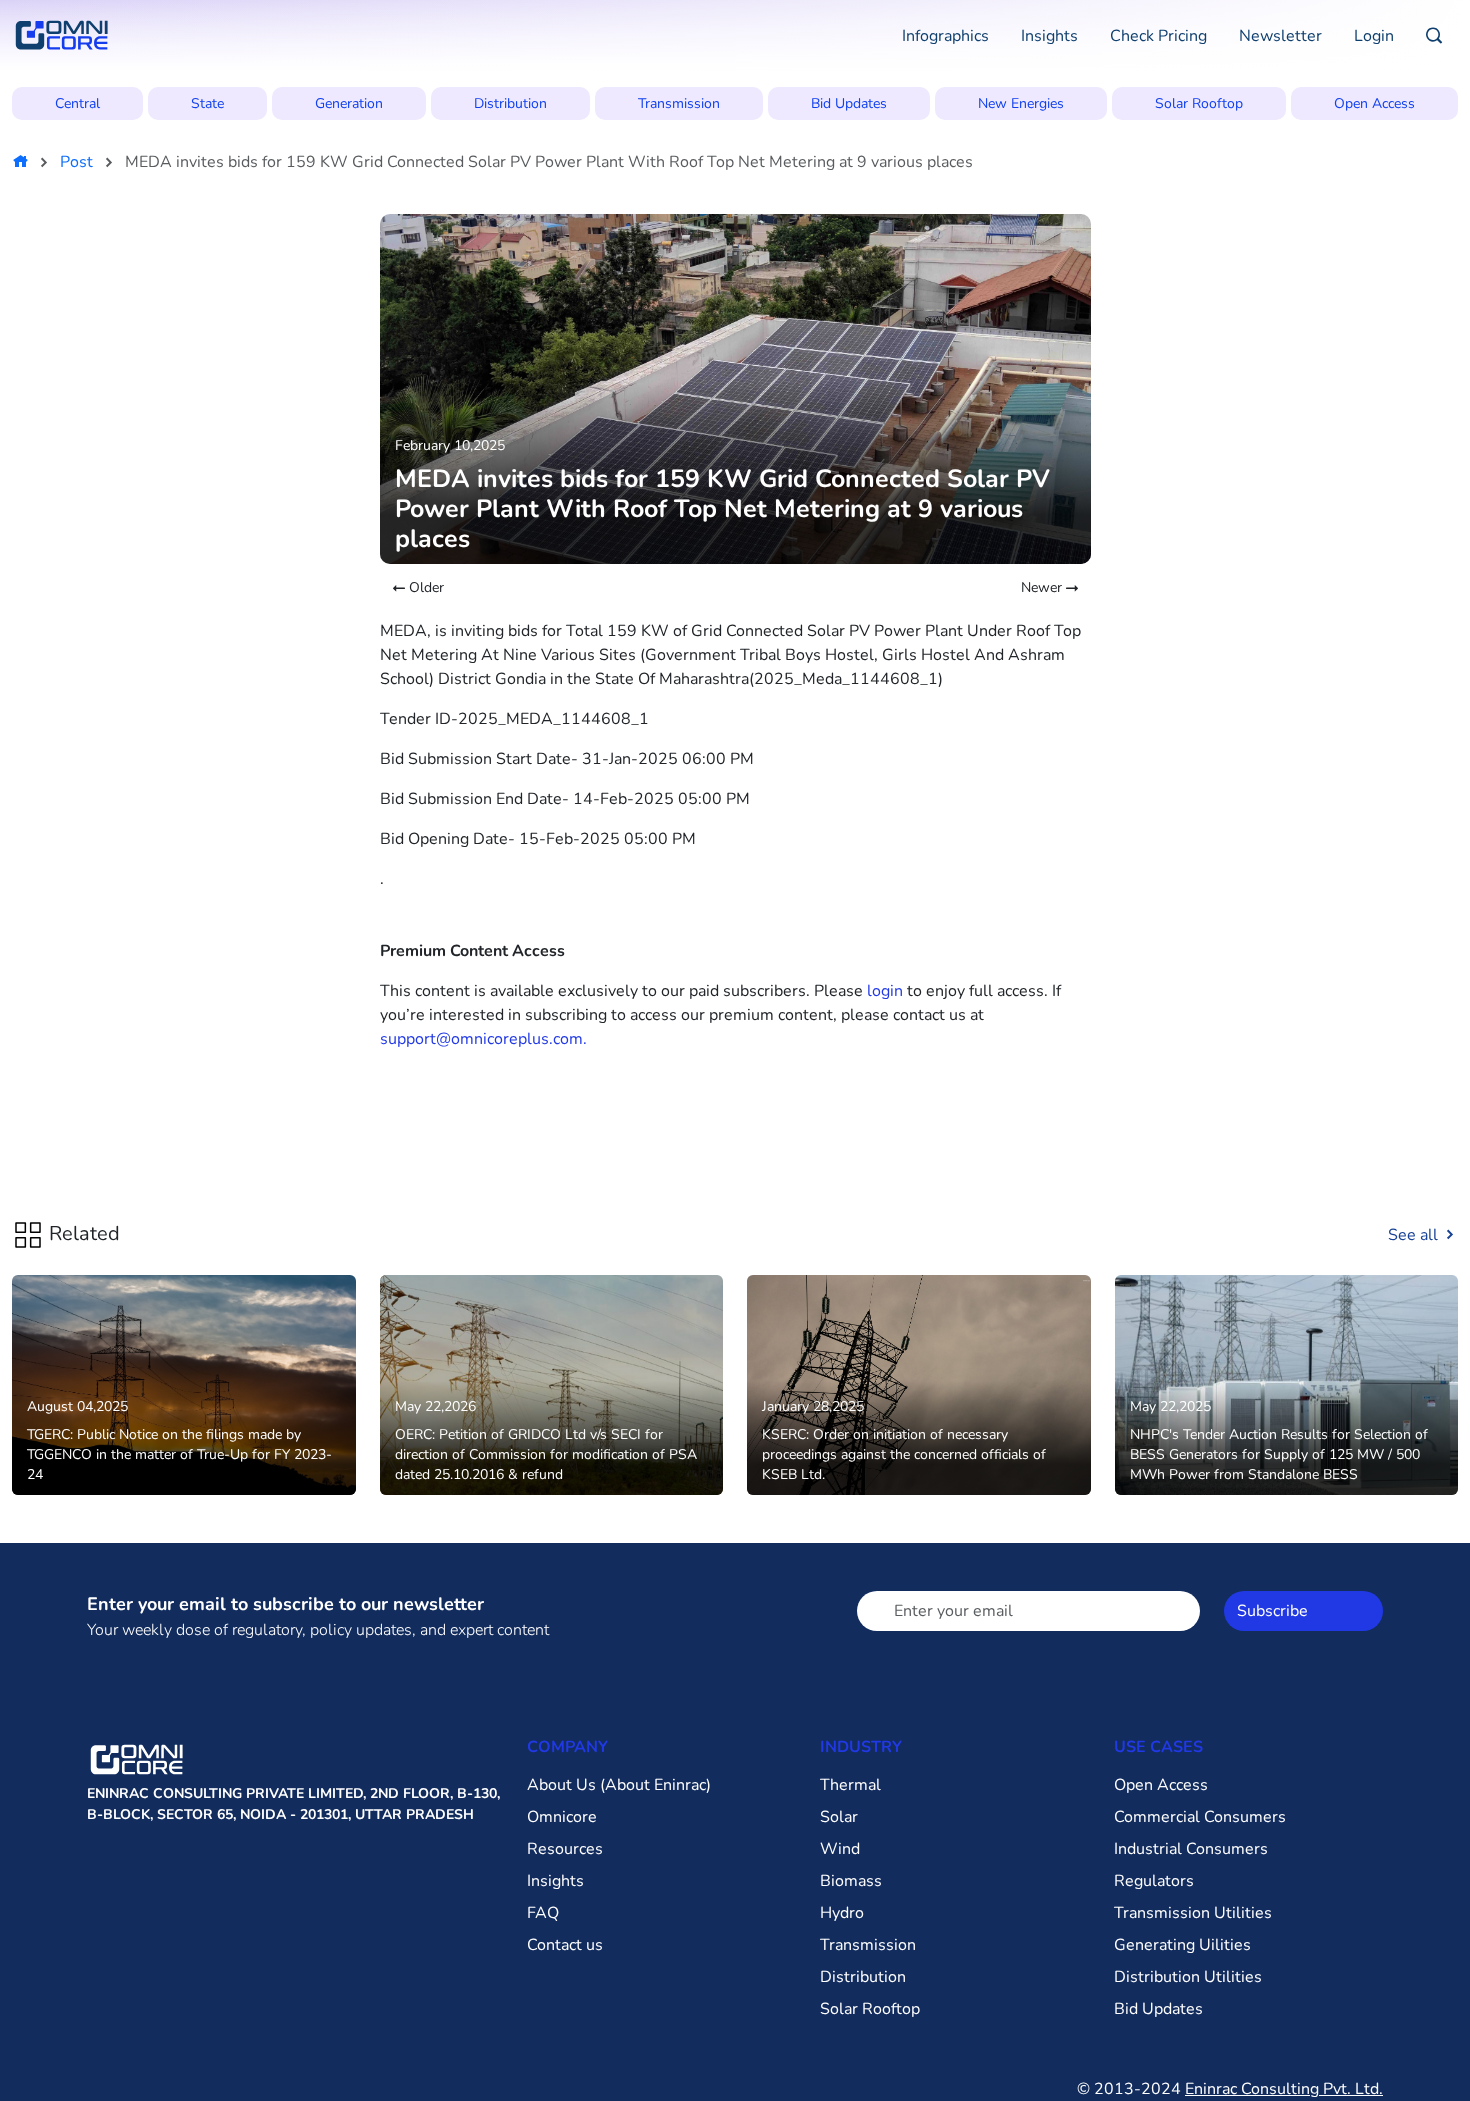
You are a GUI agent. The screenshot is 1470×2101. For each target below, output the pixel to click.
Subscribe (1272, 1611)
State (207, 103)
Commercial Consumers (1200, 1817)
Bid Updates (849, 103)
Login (1374, 36)
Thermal (850, 1785)
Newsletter (1280, 36)
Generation (349, 103)
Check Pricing (1158, 36)
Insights (1049, 36)
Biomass (851, 1881)
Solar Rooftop (1199, 103)
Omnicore (562, 1817)
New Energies (1021, 103)
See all (1415, 1235)
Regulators (1154, 1881)
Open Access (1374, 103)
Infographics (945, 36)
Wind (840, 1849)
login (885, 991)
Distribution (510, 103)
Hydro (842, 1913)
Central (77, 103)
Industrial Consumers (1191, 1849)
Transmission (679, 103)
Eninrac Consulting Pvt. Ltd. (1284, 2089)
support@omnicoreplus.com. (483, 1039)
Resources (565, 1849)
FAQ (543, 1913)
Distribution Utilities (1188, 1977)
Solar (839, 1817)
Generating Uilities (1182, 1945)
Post (76, 162)
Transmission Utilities (1193, 1913)
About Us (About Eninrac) (619, 1785)
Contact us (565, 1945)
